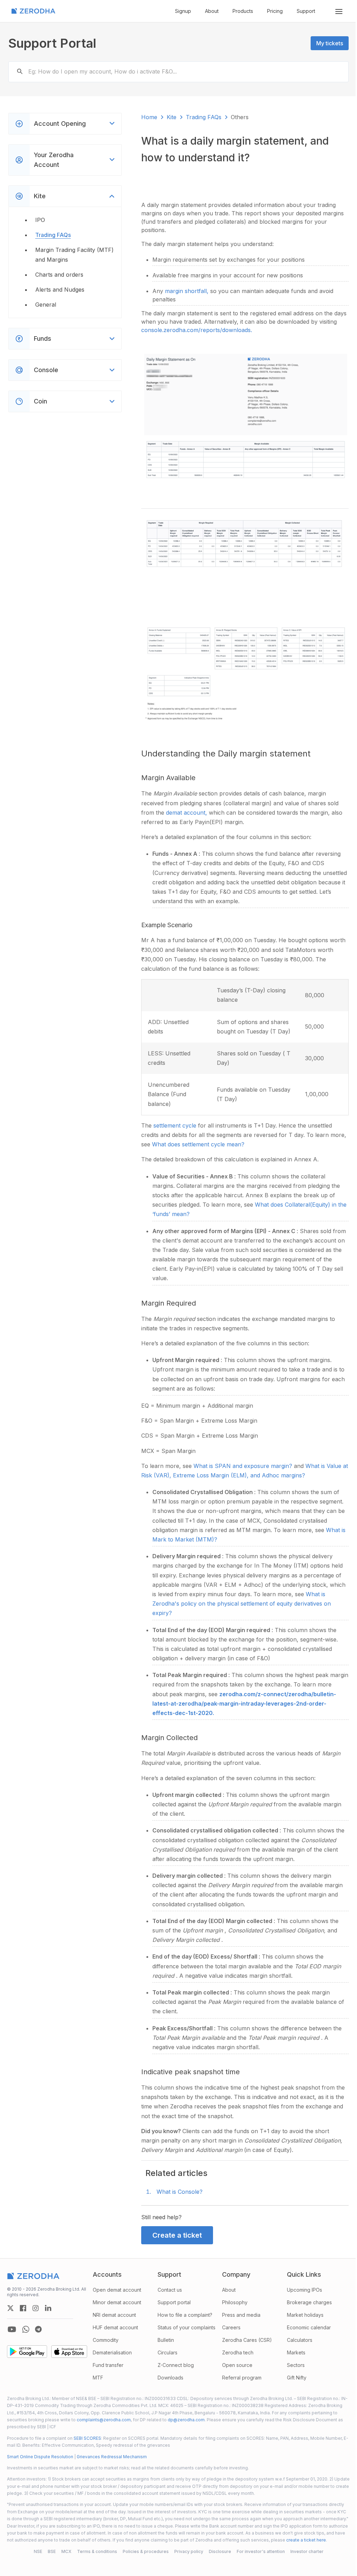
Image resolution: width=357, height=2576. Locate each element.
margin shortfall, (186, 291)
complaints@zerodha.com (131, 2414)
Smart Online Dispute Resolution (40, 2451)
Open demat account (116, 2284)
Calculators (295, 2334)
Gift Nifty (292, 2372)
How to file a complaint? (183, 2309)
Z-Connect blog (173, 2359)
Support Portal (52, 43)
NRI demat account (113, 2309)
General (46, 305)
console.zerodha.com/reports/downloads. (214, 330)
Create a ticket (175, 2230)
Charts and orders (59, 275)
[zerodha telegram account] (38, 2324)
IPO (40, 220)
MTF (97, 2372)
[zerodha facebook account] (23, 2302)
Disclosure (217, 2553)
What (331, 1524)
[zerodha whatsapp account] (26, 2324)
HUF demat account (114, 2322)
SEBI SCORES (87, 2433)
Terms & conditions (94, 2553)
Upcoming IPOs (300, 2284)
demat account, (186, 807)
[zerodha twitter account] (10, 2302)
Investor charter (304, 2553)
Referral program (239, 2372)
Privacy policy (186, 2553)
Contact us (167, 2284)
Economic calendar (304, 2322)
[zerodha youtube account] (12, 2324)
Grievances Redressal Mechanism (112, 2451)
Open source (234, 2359)
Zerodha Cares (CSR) (244, 2334)
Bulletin (163, 2334)
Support (306, 11)
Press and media (238, 2309)
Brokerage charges (305, 2297)
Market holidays (301, 2309)
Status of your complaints (184, 2322)
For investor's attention (258, 2553)
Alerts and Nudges (60, 290)
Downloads (168, 2372)
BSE (49, 2553)
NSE (35, 2553)
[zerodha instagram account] (36, 2302)
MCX (64, 2553)
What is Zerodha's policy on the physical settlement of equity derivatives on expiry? (246, 1598)
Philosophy (232, 2297)
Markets (292, 2347)
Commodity (104, 2334)
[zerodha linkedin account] (48, 2302)
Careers (228, 2322)
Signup (183, 11)
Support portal (172, 2297)
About (212, 11)
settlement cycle (174, 1120)
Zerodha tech (235, 2347)
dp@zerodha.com (213, 2414)
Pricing (275, 11)
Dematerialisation (111, 2347)
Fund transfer (107, 2359)
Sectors (291, 2359)
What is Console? (178, 2186)
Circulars (165, 2347)
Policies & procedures (143, 2553)
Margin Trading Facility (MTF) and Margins (74, 255)
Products (243, 11)
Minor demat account (116, 2297)
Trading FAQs (53, 235)
